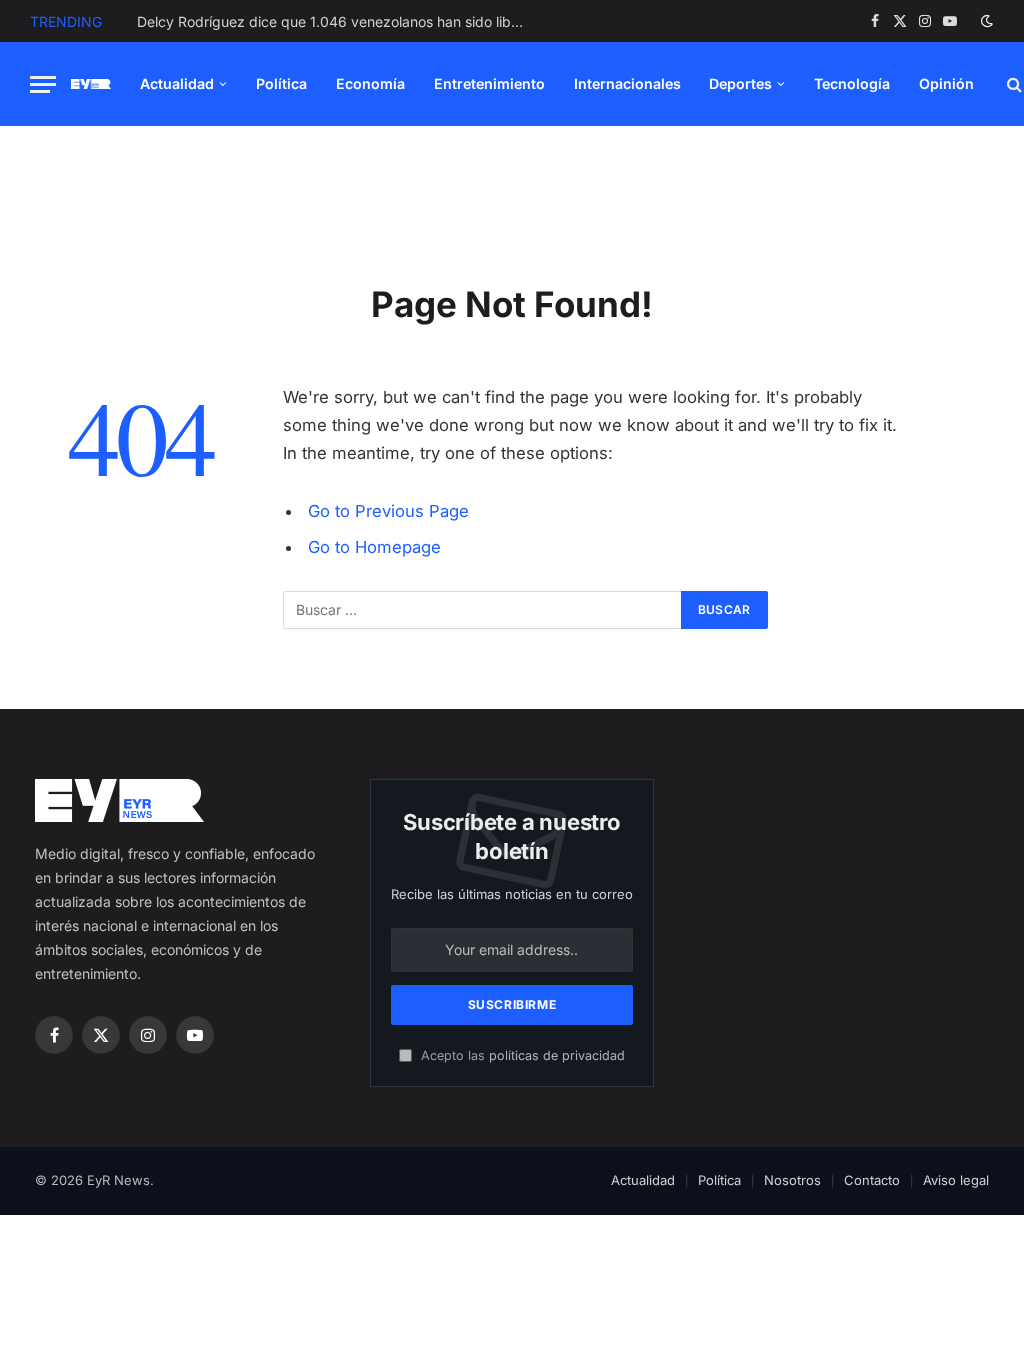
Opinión (946, 83)
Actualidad (177, 83)
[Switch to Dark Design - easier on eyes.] (985, 21)
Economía (370, 83)
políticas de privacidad (557, 1055)
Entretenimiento (489, 83)
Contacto (872, 1180)
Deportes (740, 83)
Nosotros (792, 1180)
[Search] (1012, 84)
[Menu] (43, 84)
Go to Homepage (374, 547)
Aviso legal (956, 1180)
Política (281, 83)
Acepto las (521, 1055)
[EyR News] (91, 84)
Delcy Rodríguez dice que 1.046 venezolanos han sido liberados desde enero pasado (337, 21)
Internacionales (627, 83)
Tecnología (852, 83)
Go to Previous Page (388, 511)
